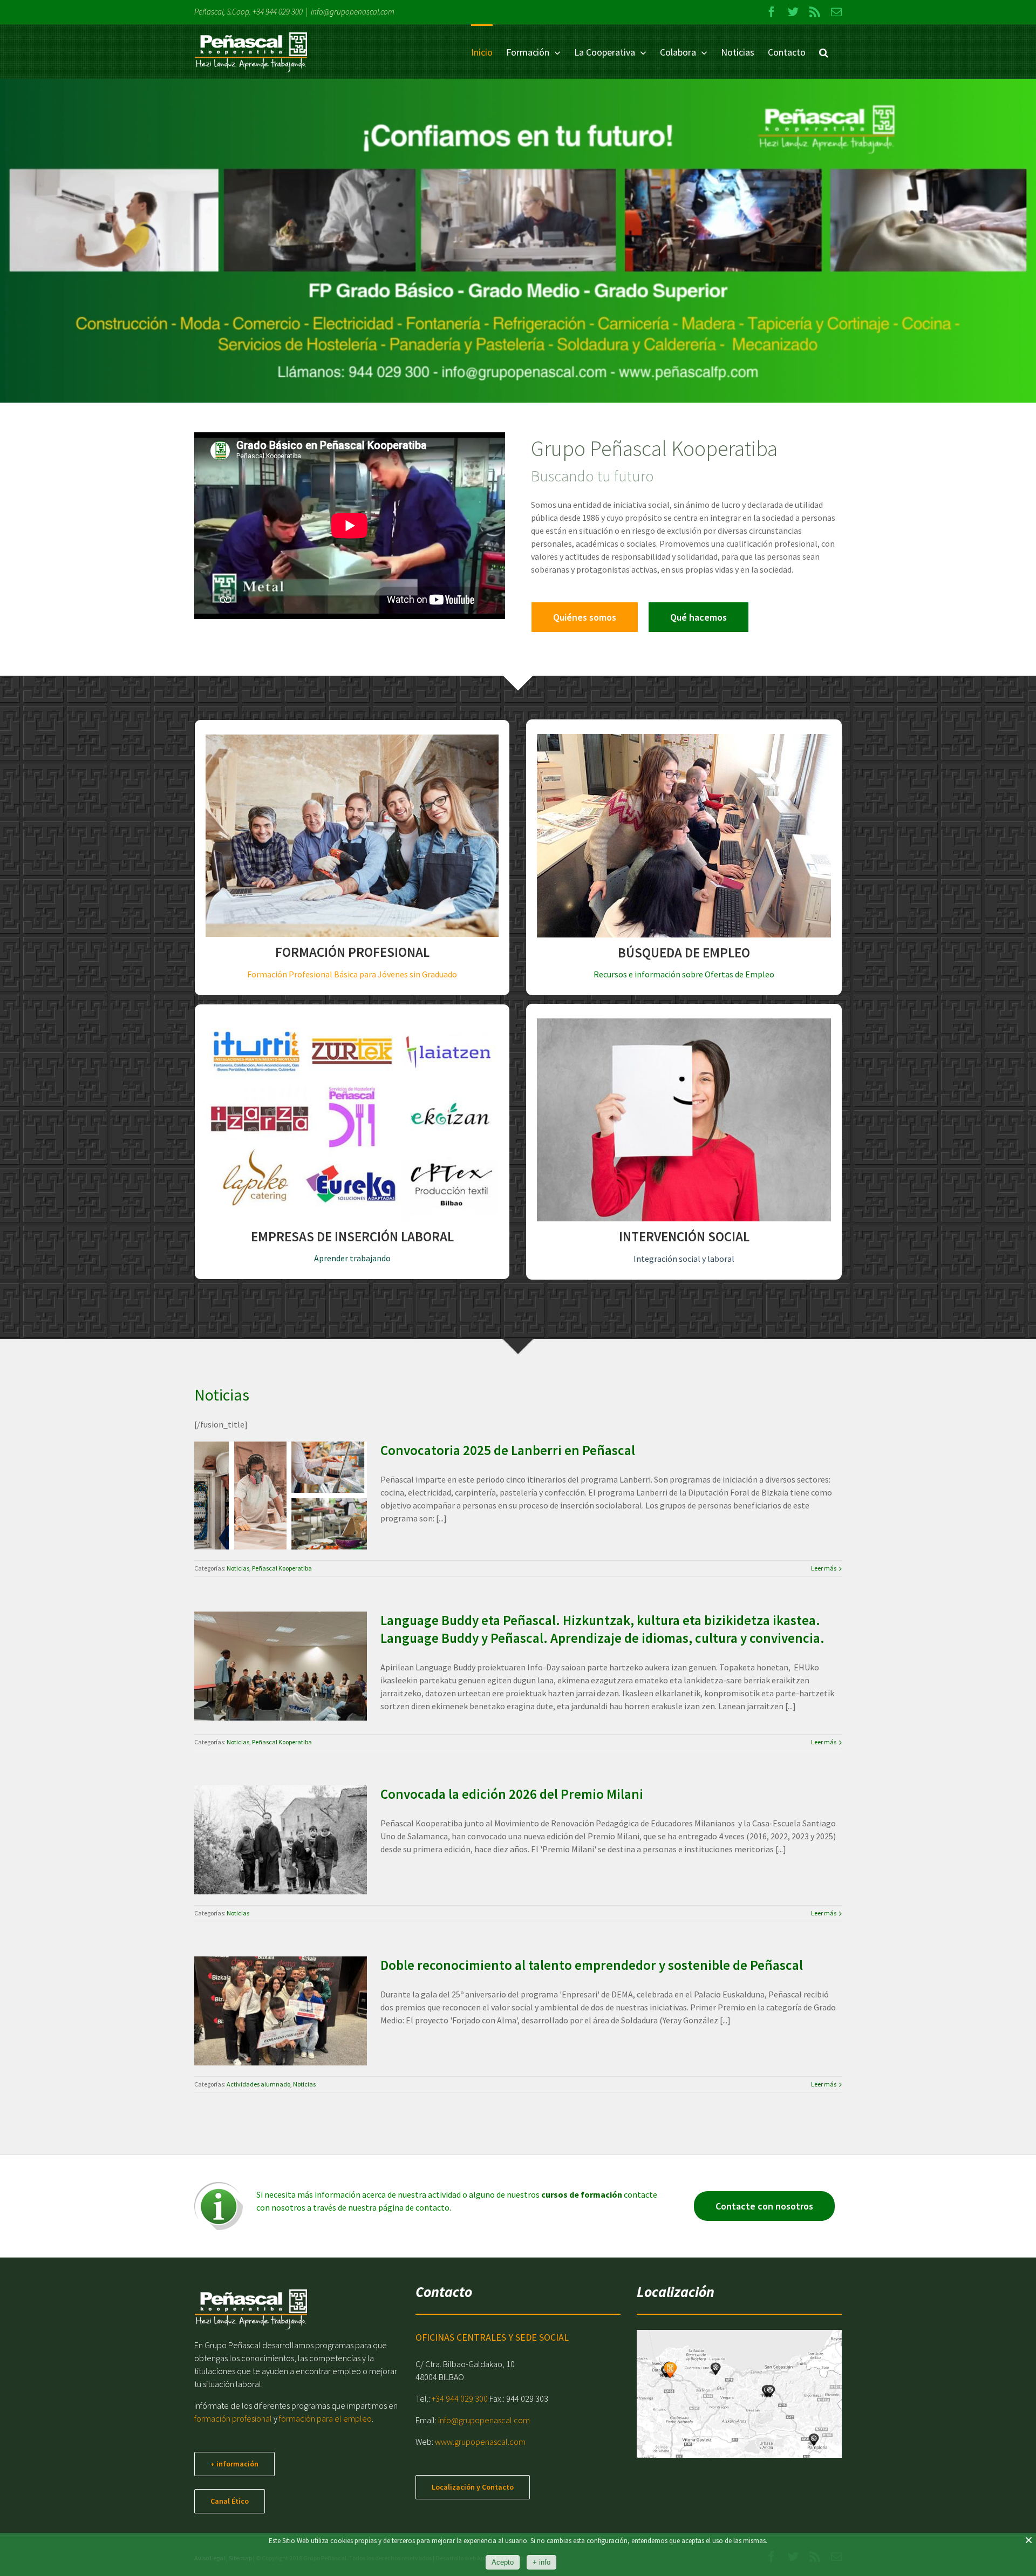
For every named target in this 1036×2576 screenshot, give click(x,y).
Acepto (503, 2562)
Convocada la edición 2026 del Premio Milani (268, 1814)
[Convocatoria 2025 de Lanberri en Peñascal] (281, 1496)
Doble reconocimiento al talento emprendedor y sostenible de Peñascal (268, 1976)
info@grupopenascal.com (353, 12)
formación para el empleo (325, 2418)
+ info (541, 2562)
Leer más (824, 1568)
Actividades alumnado (268, 2051)
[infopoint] (219, 2186)
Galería (294, 1470)
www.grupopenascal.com (480, 2442)
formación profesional (233, 2418)
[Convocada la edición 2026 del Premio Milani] (281, 1840)
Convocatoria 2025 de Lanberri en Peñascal (268, 1470)
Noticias (249, 1527)
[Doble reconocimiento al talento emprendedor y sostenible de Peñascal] (281, 2011)
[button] (824, 52)
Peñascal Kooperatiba (293, 1527)
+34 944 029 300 (278, 12)
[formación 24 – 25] (518, 241)
